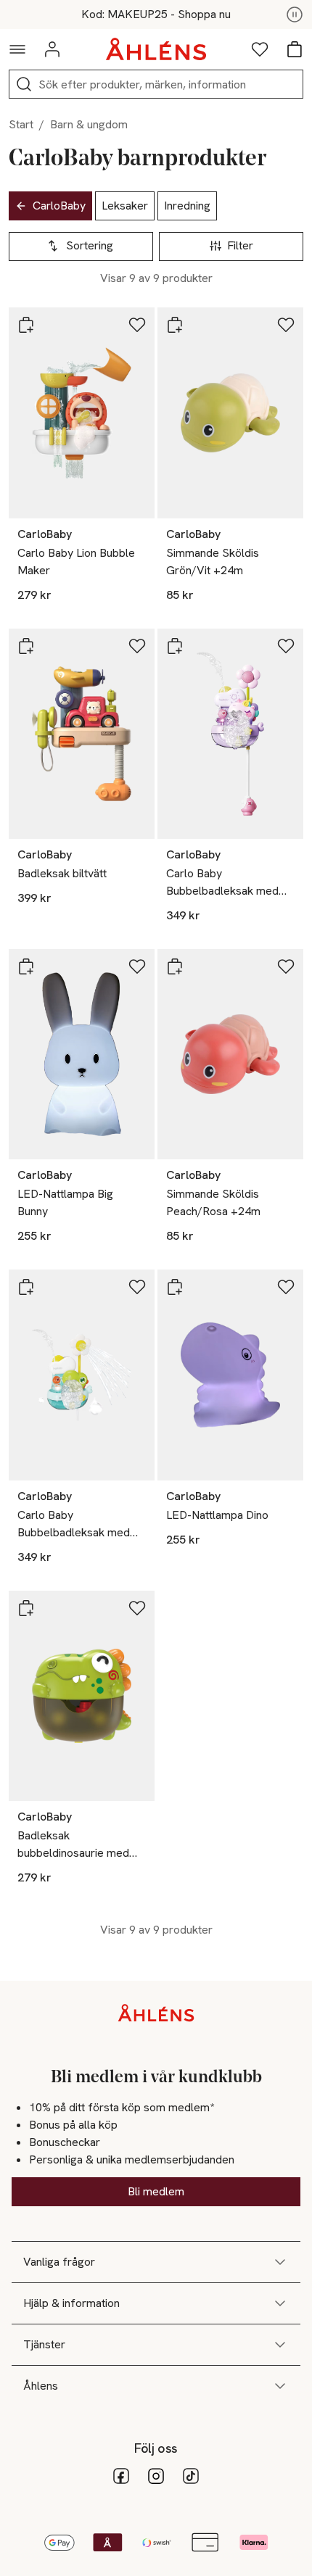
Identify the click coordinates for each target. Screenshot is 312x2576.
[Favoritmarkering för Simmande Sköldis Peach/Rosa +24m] (286, 966)
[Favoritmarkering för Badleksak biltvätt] (137, 646)
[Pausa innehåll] (295, 15)
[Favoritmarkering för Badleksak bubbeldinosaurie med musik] (137, 1608)
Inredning (187, 206)
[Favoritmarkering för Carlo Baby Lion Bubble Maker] (137, 325)
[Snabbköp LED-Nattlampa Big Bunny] (26, 966)
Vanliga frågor (59, 2262)
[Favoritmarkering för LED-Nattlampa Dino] (286, 1287)
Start (21, 124)
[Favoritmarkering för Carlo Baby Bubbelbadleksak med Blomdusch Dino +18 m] (137, 1287)
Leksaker (125, 206)
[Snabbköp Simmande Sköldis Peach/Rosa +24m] (175, 966)
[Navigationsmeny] (17, 49)
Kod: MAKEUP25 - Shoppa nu (156, 15)
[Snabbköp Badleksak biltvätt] (26, 646)
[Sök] (24, 84)
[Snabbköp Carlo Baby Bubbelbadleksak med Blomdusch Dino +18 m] (26, 1287)
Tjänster (44, 2344)
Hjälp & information (71, 2303)
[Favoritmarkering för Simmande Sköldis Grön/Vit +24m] (286, 325)
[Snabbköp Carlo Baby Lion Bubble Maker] (26, 325)
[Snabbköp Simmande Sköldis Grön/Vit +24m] (175, 325)
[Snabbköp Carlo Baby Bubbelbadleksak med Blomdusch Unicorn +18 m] (175, 646)
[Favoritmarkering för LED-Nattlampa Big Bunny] (137, 966)
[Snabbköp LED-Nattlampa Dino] (175, 1287)
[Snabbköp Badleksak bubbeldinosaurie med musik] (26, 1608)
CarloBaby (59, 206)
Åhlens (41, 2386)
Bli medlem (156, 2191)
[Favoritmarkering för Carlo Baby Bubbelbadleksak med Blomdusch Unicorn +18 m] (286, 646)
